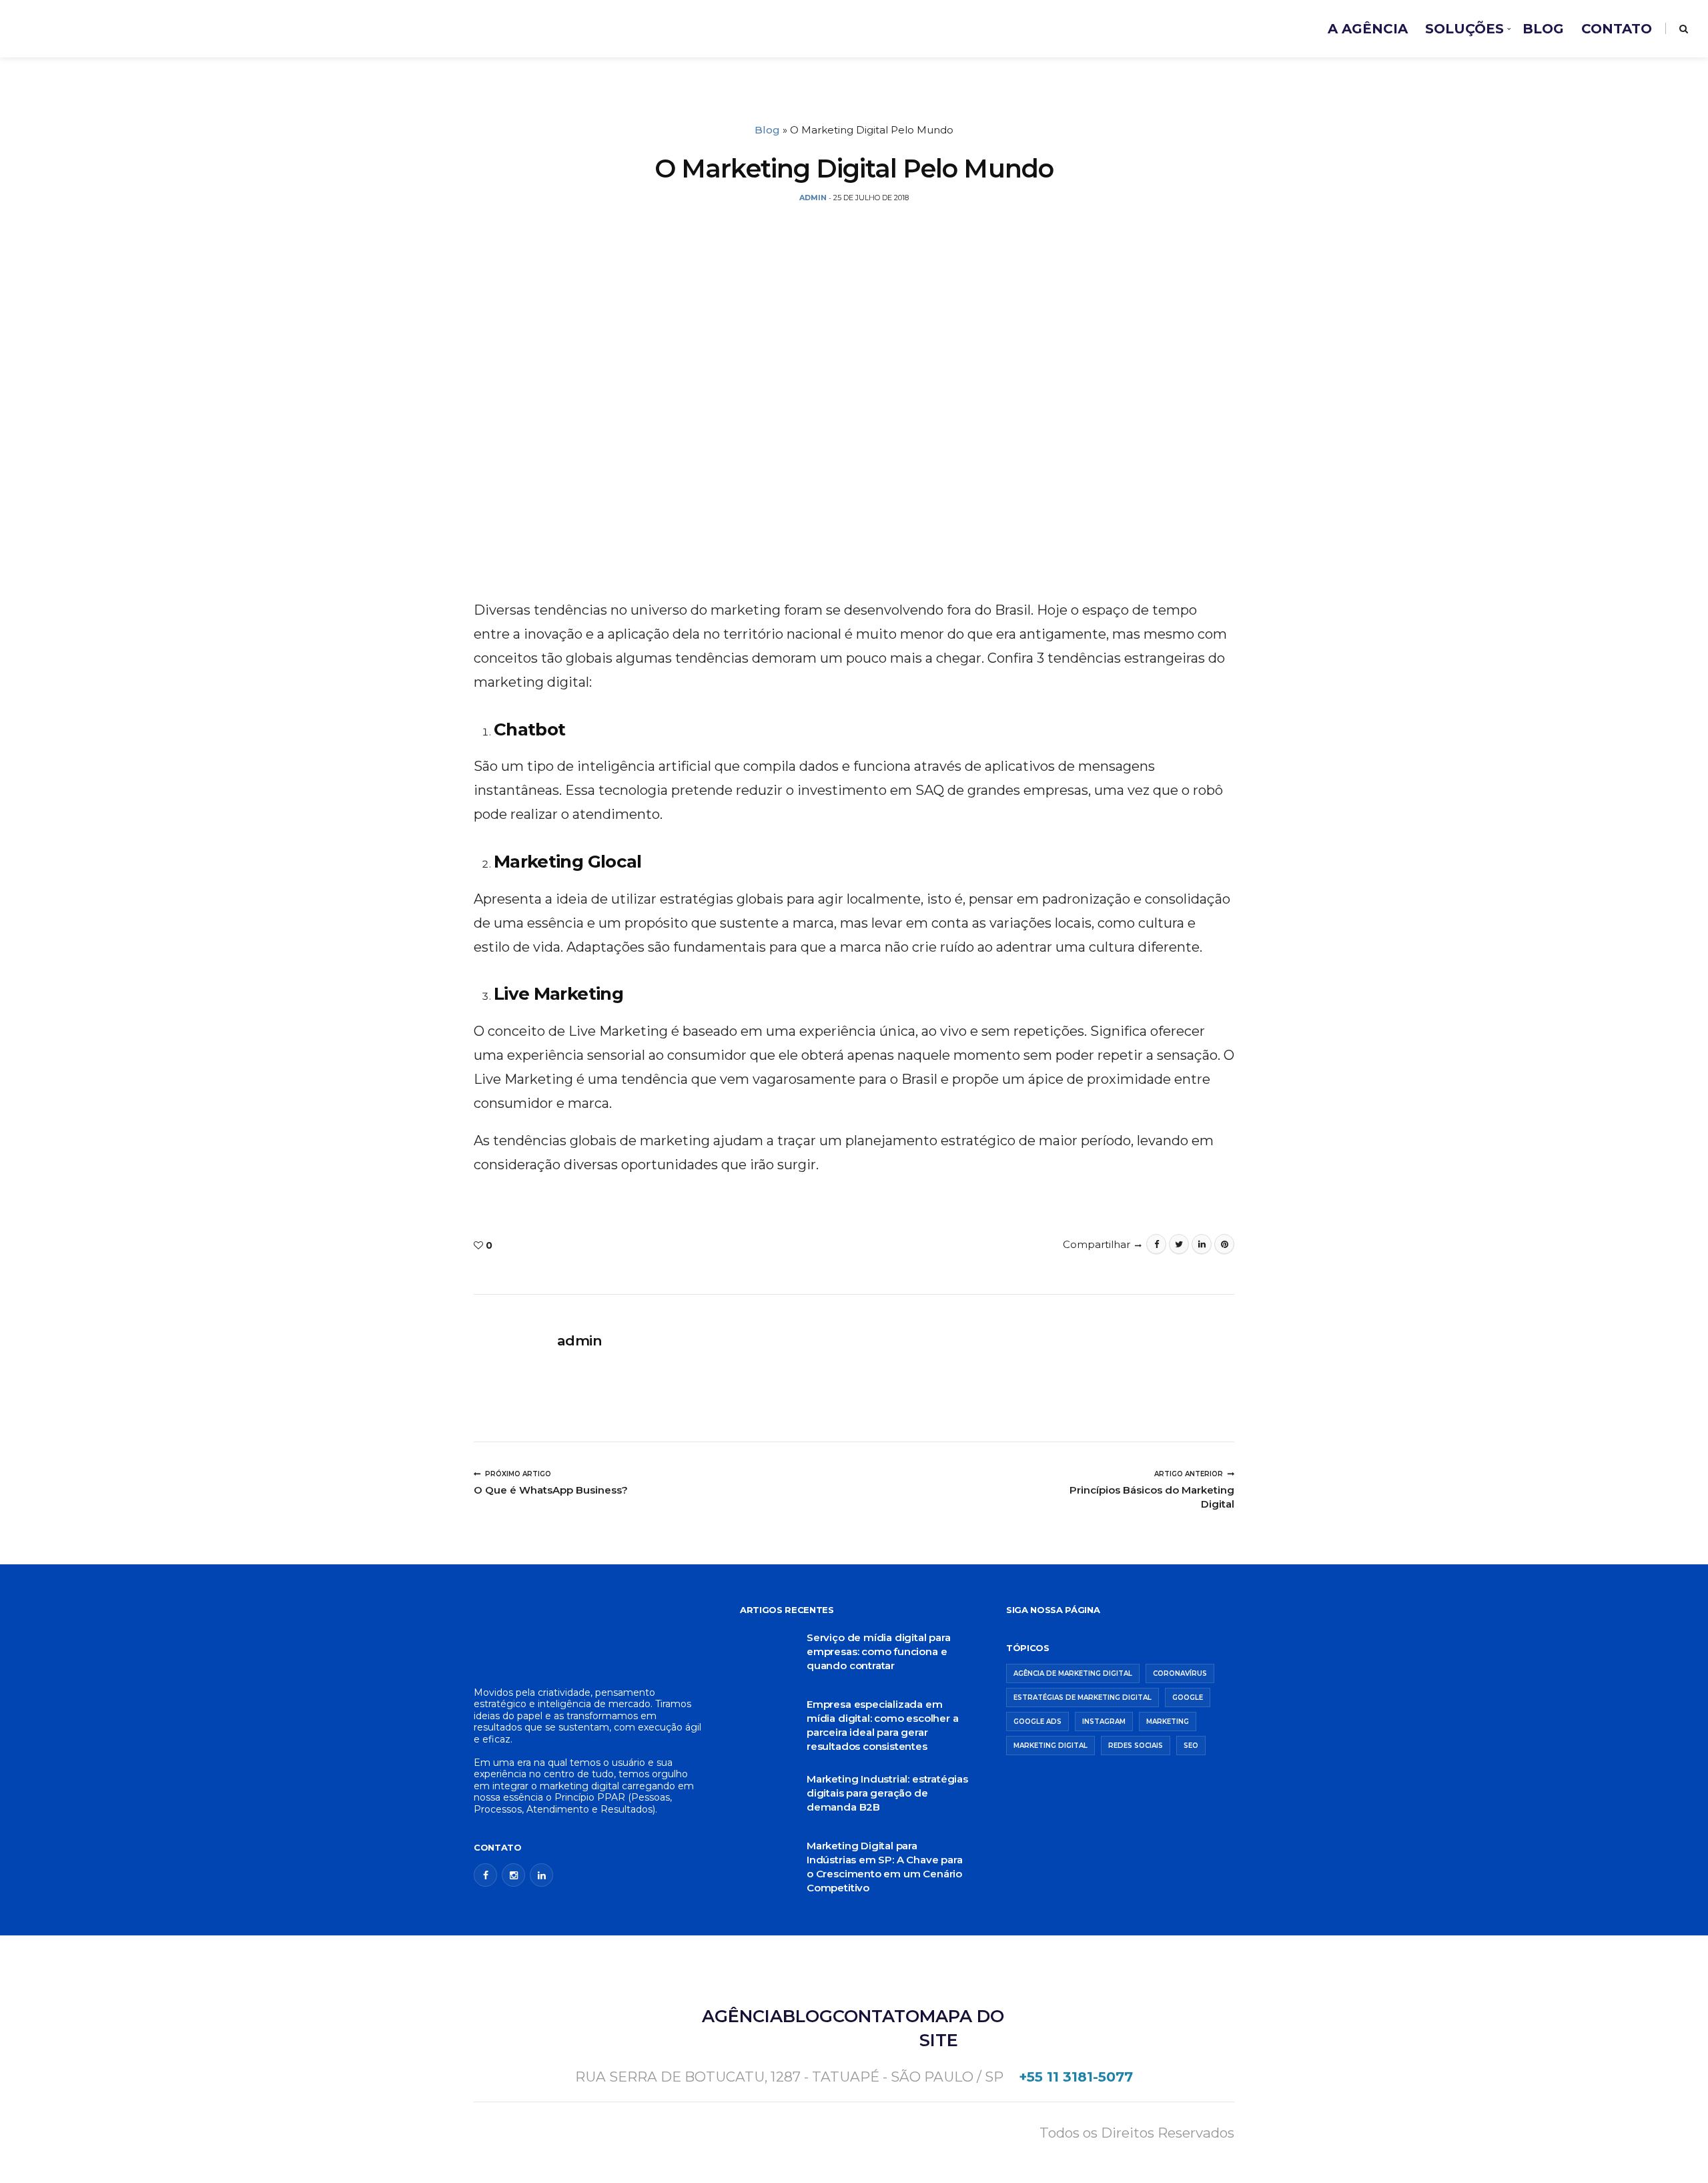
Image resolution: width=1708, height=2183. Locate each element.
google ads (1037, 1722)
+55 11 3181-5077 (1076, 2077)
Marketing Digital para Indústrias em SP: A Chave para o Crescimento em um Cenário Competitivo (884, 1867)
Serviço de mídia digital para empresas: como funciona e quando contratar (879, 1651)
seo (1191, 1746)
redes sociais (1136, 1746)
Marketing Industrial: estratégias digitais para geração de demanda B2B (887, 1793)
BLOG (1543, 29)
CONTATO (1617, 29)
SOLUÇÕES (1464, 29)
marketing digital (1050, 1746)
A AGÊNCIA (1368, 29)
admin (579, 1340)
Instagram (1104, 1722)
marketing (1168, 1722)
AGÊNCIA (742, 2016)
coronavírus (1180, 1673)
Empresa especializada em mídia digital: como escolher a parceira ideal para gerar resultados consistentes (882, 1725)
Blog (767, 130)
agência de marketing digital (1073, 1673)
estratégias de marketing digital (1083, 1697)
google (1188, 1697)
